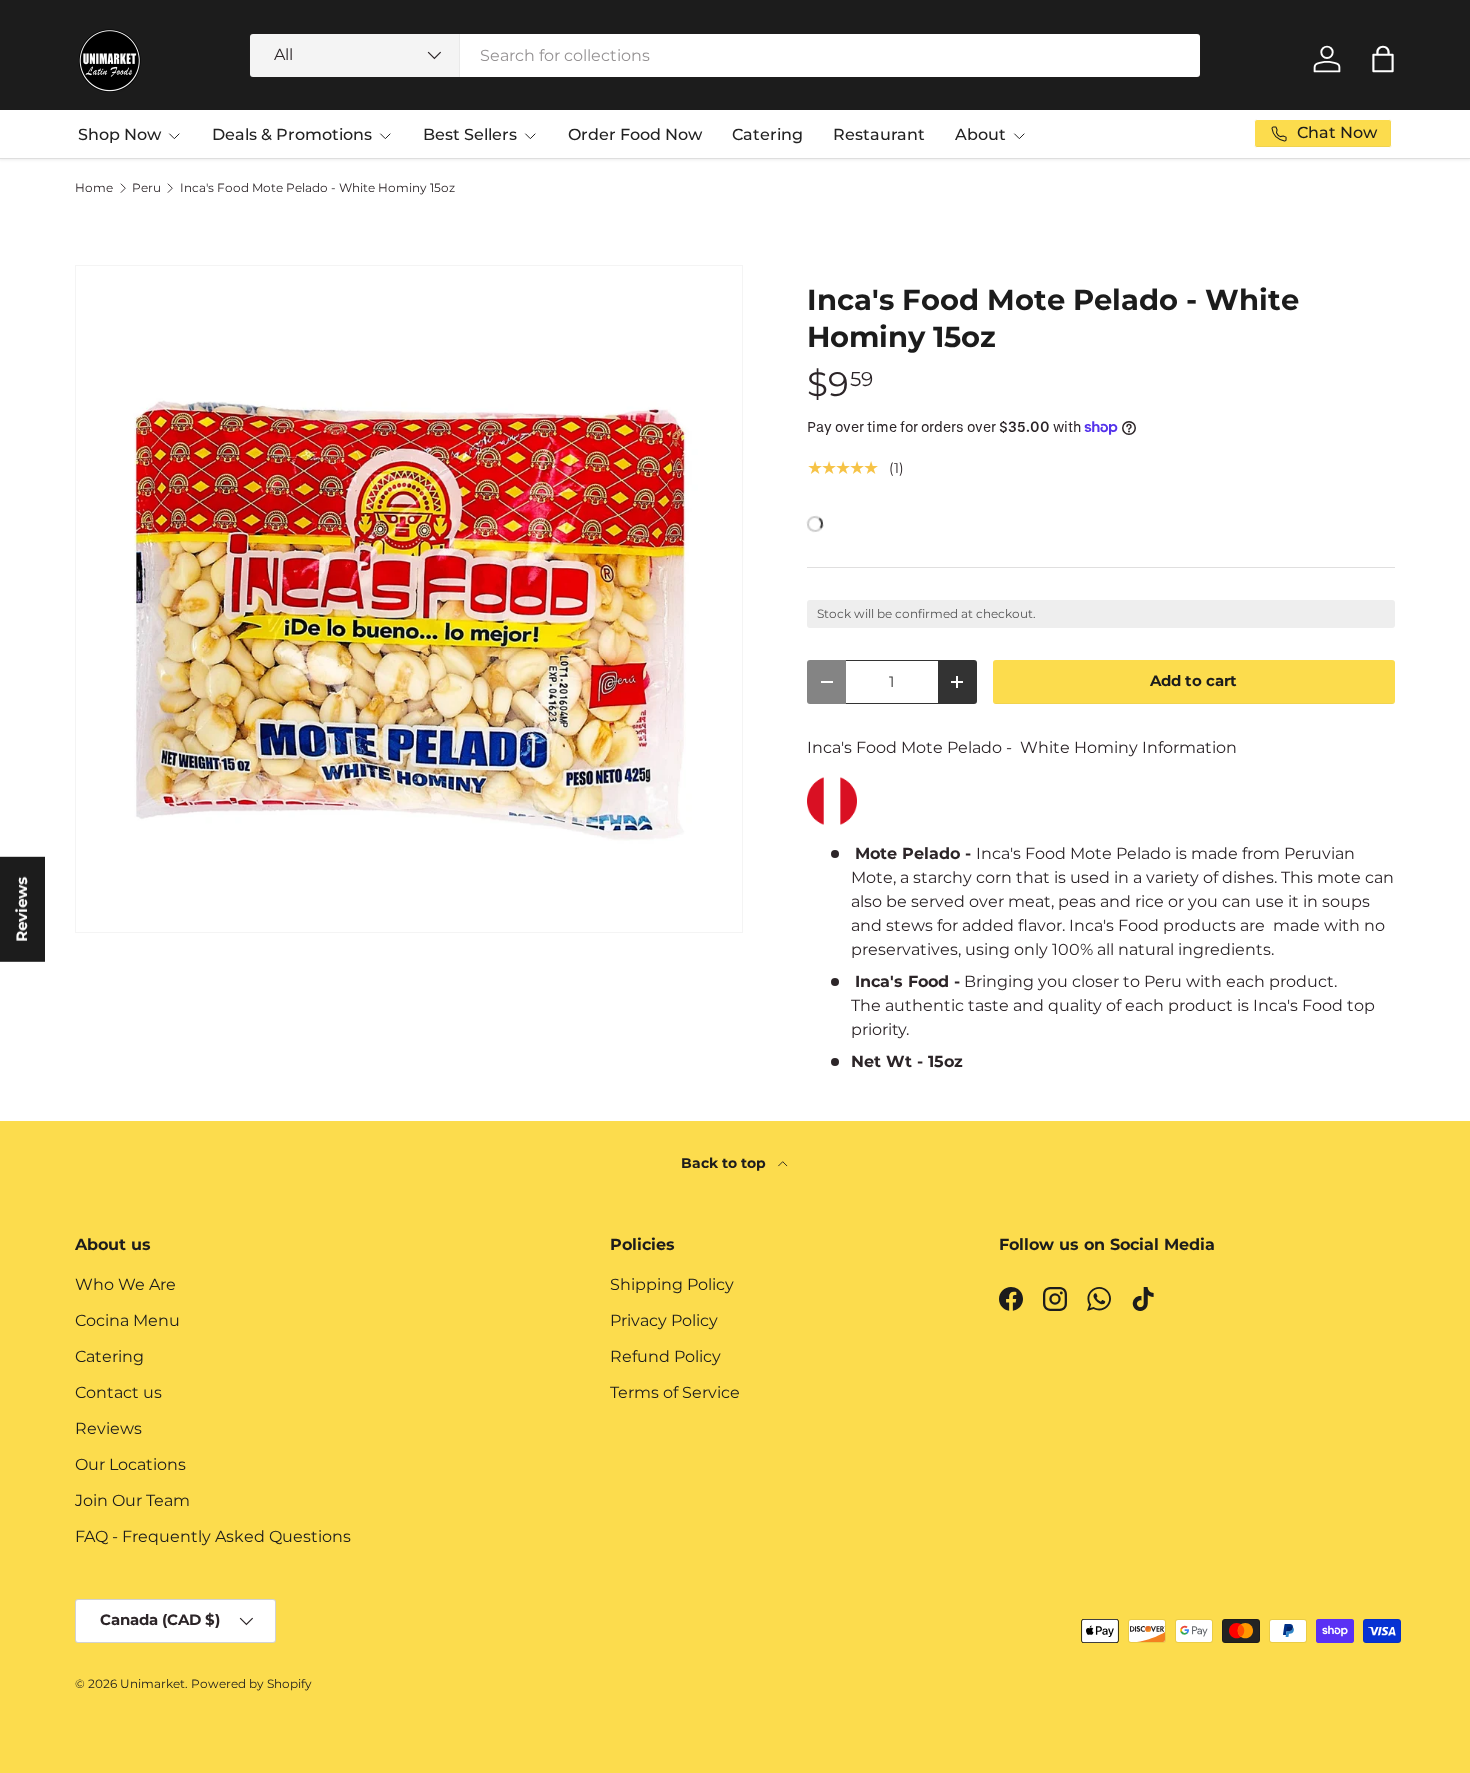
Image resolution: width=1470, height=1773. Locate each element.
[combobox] (725, 55)
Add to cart (1193, 681)
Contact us (118, 1392)
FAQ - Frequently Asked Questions (213, 1536)
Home (94, 188)
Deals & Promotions (292, 134)
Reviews (108, 1428)
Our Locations (130, 1464)
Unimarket (152, 1683)
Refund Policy (665, 1356)
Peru (146, 188)
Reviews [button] (22, 908)
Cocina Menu (127, 1320)
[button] (1383, 59)
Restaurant (879, 134)
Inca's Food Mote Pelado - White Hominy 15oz (317, 188)
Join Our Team (132, 1500)
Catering (767, 134)
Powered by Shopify (251, 1683)
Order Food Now (635, 134)
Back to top (725, 1163)
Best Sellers (470, 134)
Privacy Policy (664, 1320)
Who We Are (125, 1284)
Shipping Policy (672, 1284)
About (980, 134)
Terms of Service (675, 1392)
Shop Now (119, 134)
